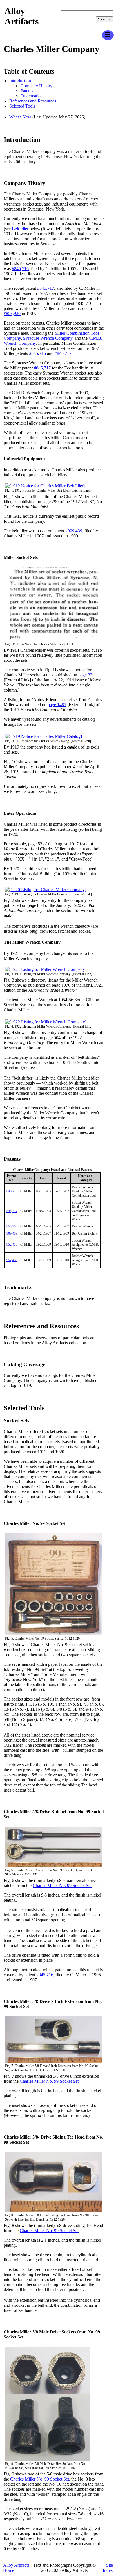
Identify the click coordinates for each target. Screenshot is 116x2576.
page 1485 (57, 705)
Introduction (20, 81)
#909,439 (74, 531)
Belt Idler (20, 229)
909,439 (12, 1233)
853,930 (12, 1226)
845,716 (12, 1191)
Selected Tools (22, 106)
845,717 (12, 1211)
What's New (20, 117)
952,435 (12, 1245)
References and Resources (33, 101)
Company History (36, 86)
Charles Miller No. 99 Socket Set (62, 1885)
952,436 (12, 1260)
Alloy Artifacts (22, 16)
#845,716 (20, 269)
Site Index (108, 2568)
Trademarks (31, 96)
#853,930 (12, 313)
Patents (27, 91)
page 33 (85, 675)
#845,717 (46, 288)
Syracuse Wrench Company (48, 338)
